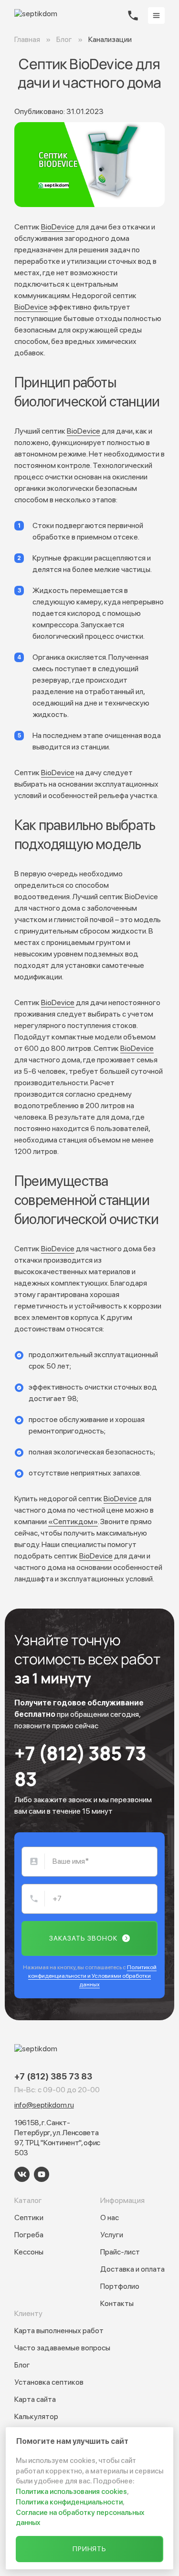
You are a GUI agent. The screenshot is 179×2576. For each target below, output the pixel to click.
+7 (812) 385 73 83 (80, 1766)
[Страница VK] (22, 2174)
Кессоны (29, 2252)
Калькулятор (36, 2416)
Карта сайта (35, 2399)
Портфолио (120, 2286)
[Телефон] (133, 16)
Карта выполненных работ (59, 2331)
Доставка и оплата (132, 2269)
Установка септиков (49, 2382)
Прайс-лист (120, 2252)
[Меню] (156, 16)
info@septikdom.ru (44, 2105)
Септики (29, 2218)
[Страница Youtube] (42, 2174)
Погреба (29, 2235)
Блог (22, 2365)
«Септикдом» (73, 1522)
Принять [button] (90, 2549)
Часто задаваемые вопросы (62, 2348)
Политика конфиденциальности (69, 2502)
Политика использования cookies (71, 2492)
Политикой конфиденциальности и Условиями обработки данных (92, 1976)
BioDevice (58, 227)
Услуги (112, 2235)
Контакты (117, 2303)
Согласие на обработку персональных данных (80, 2518)
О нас (110, 2218)
